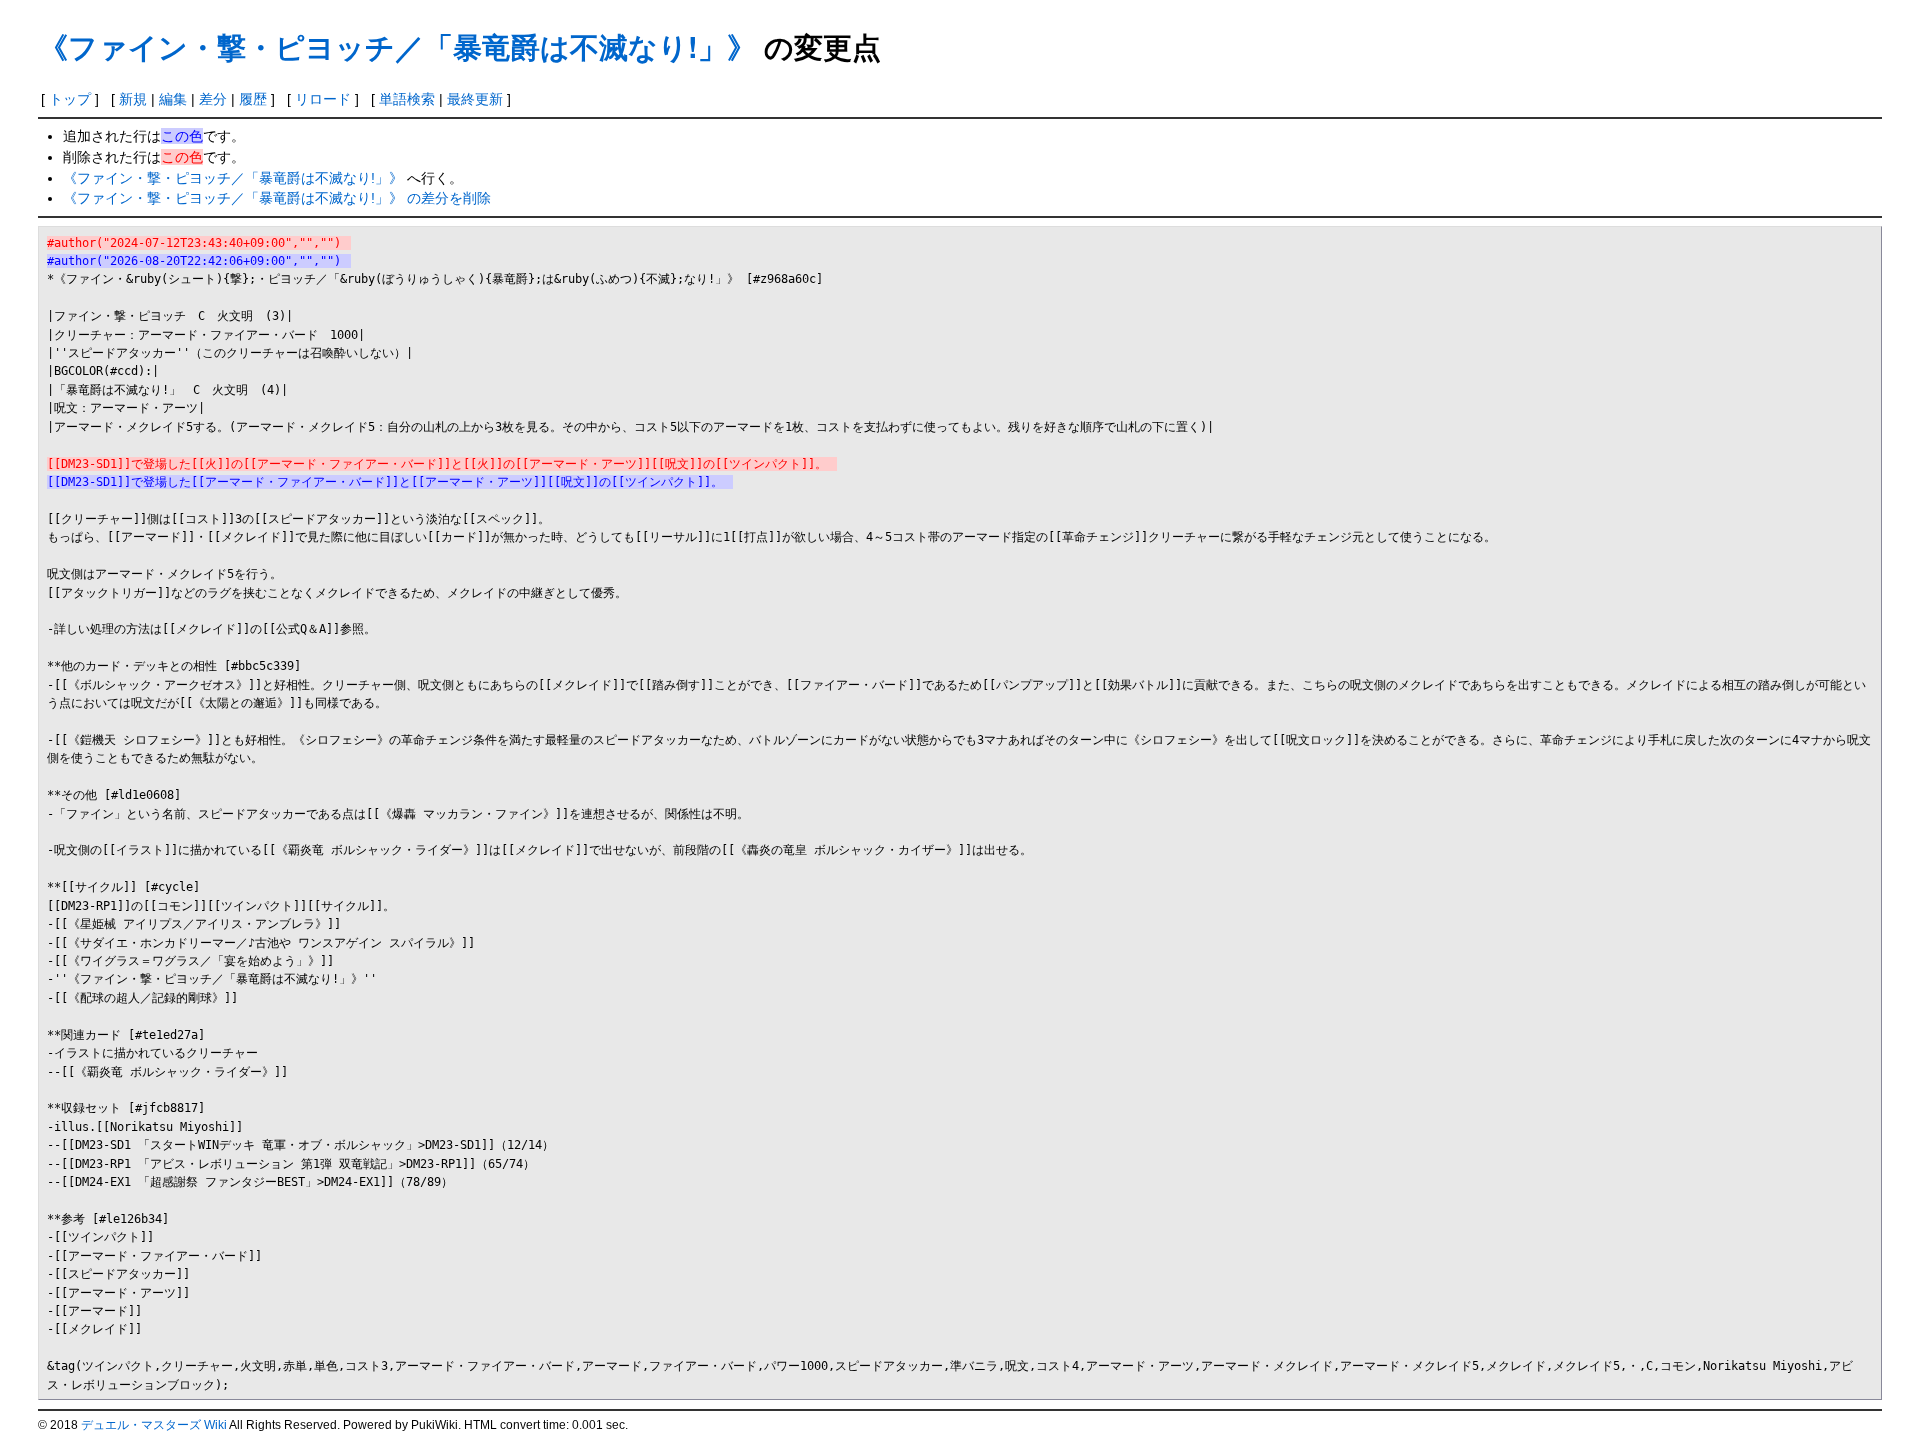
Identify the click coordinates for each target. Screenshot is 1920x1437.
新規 (133, 99)
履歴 (253, 99)
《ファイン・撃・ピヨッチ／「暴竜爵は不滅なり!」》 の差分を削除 (277, 198)
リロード (323, 99)
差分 (213, 99)
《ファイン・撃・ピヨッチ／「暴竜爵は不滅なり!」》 (397, 46)
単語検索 (407, 99)
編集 (173, 99)
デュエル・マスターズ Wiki (154, 1425)
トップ (70, 99)
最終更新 (475, 99)
